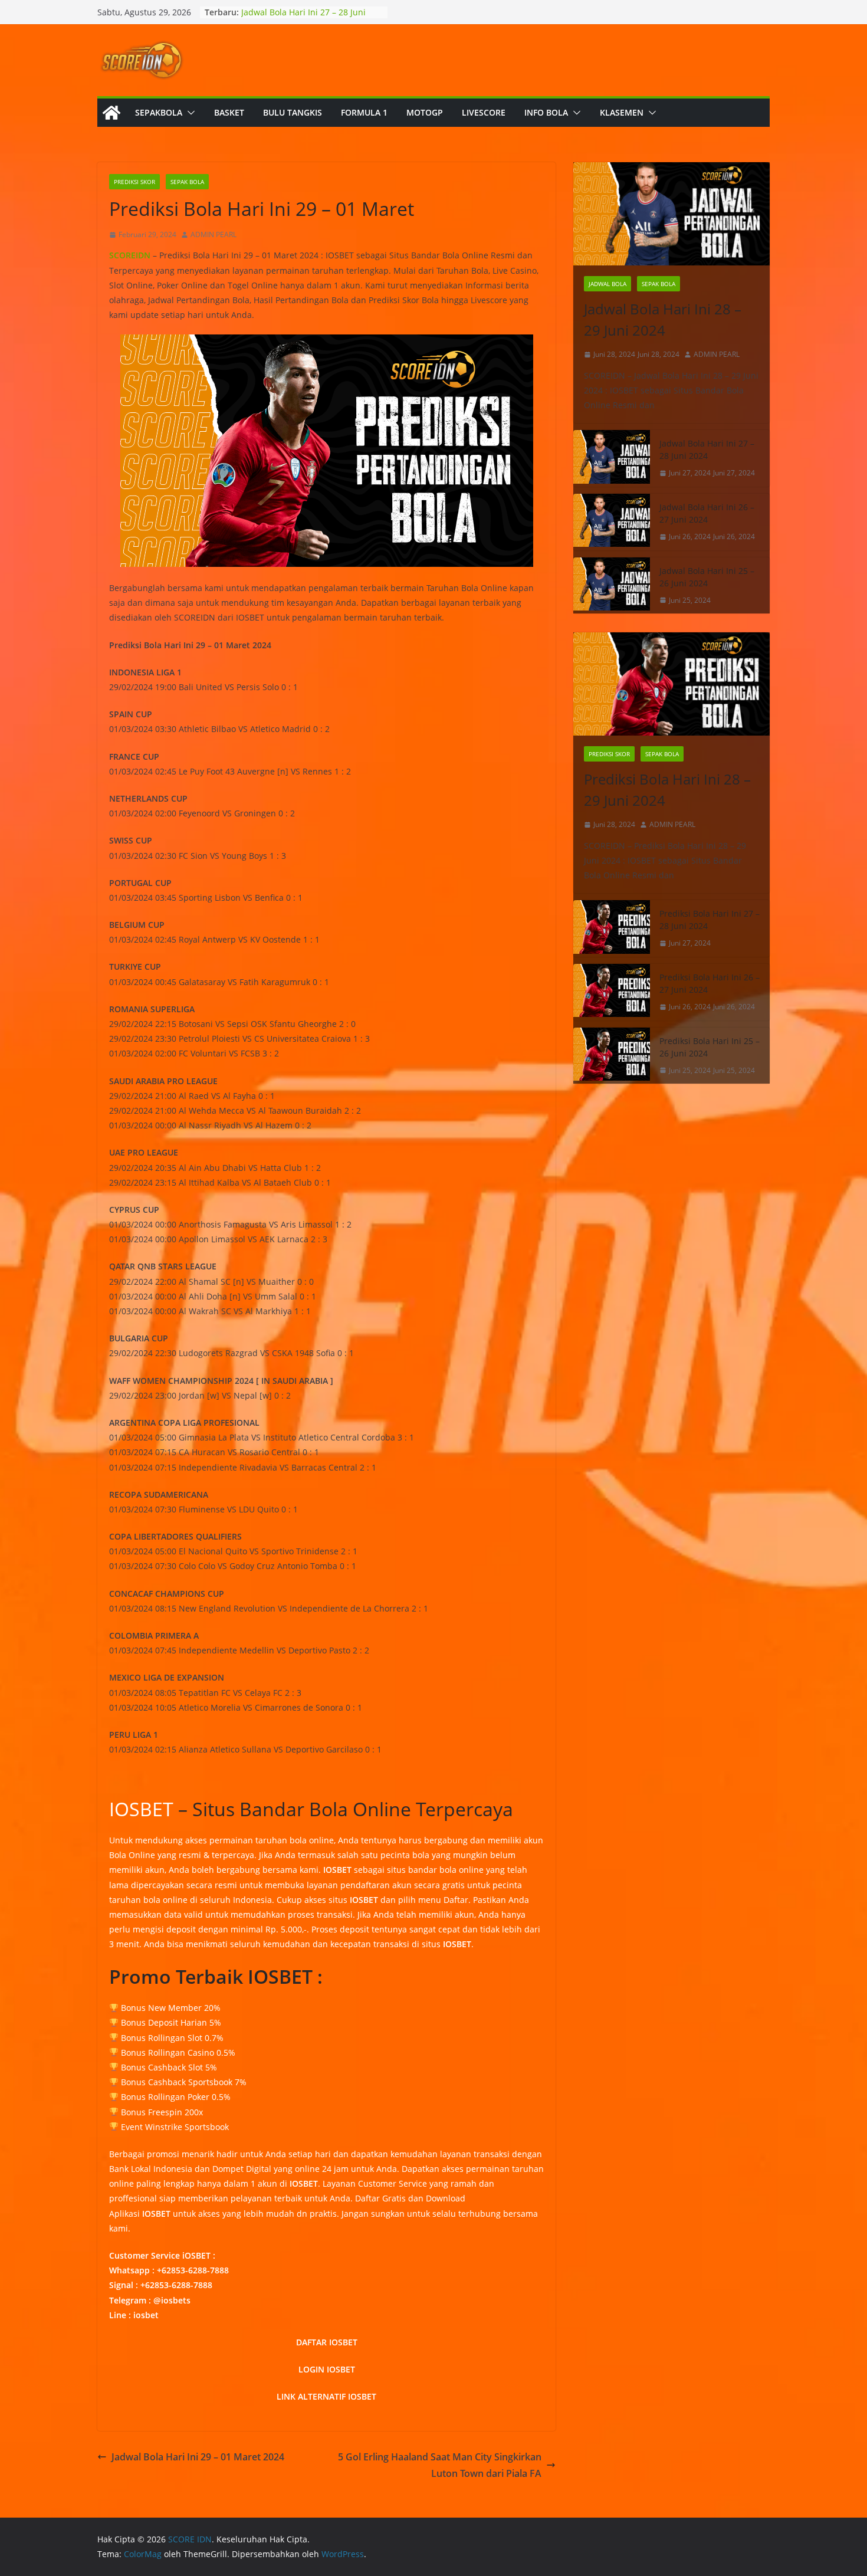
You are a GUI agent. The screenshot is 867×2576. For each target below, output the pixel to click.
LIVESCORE (484, 112)
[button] (189, 113)
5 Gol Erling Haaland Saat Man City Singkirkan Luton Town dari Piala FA (440, 2465)
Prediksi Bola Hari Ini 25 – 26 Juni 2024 (710, 1047)
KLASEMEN (622, 112)
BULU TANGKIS (293, 112)
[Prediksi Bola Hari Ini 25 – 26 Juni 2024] (612, 1056)
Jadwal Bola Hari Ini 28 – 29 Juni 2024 (663, 319)
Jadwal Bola (607, 284)
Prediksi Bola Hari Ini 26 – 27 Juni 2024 (710, 983)
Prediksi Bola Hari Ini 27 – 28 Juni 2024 (710, 920)
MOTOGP (425, 112)
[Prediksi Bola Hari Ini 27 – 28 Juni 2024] (612, 928)
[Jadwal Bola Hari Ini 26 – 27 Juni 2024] (612, 522)
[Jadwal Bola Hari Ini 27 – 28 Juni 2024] (612, 458)
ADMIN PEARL (214, 234)
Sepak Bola (187, 182)
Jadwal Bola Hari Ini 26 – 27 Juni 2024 (707, 513)
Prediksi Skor (134, 182)
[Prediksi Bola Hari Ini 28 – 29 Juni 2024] (671, 684)
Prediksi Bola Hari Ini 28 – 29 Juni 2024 (667, 790)
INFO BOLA (546, 112)
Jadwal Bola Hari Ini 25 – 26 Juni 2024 (707, 577)
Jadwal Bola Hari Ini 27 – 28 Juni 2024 (707, 449)
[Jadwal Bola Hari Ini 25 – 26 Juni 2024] (612, 586)
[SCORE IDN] (111, 113)
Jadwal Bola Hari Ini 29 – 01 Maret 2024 (198, 2457)
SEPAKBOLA (159, 112)
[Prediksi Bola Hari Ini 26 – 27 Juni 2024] (612, 992)
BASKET (229, 112)
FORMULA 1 (364, 112)
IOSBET (141, 1809)
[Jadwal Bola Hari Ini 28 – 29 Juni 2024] (671, 214)
